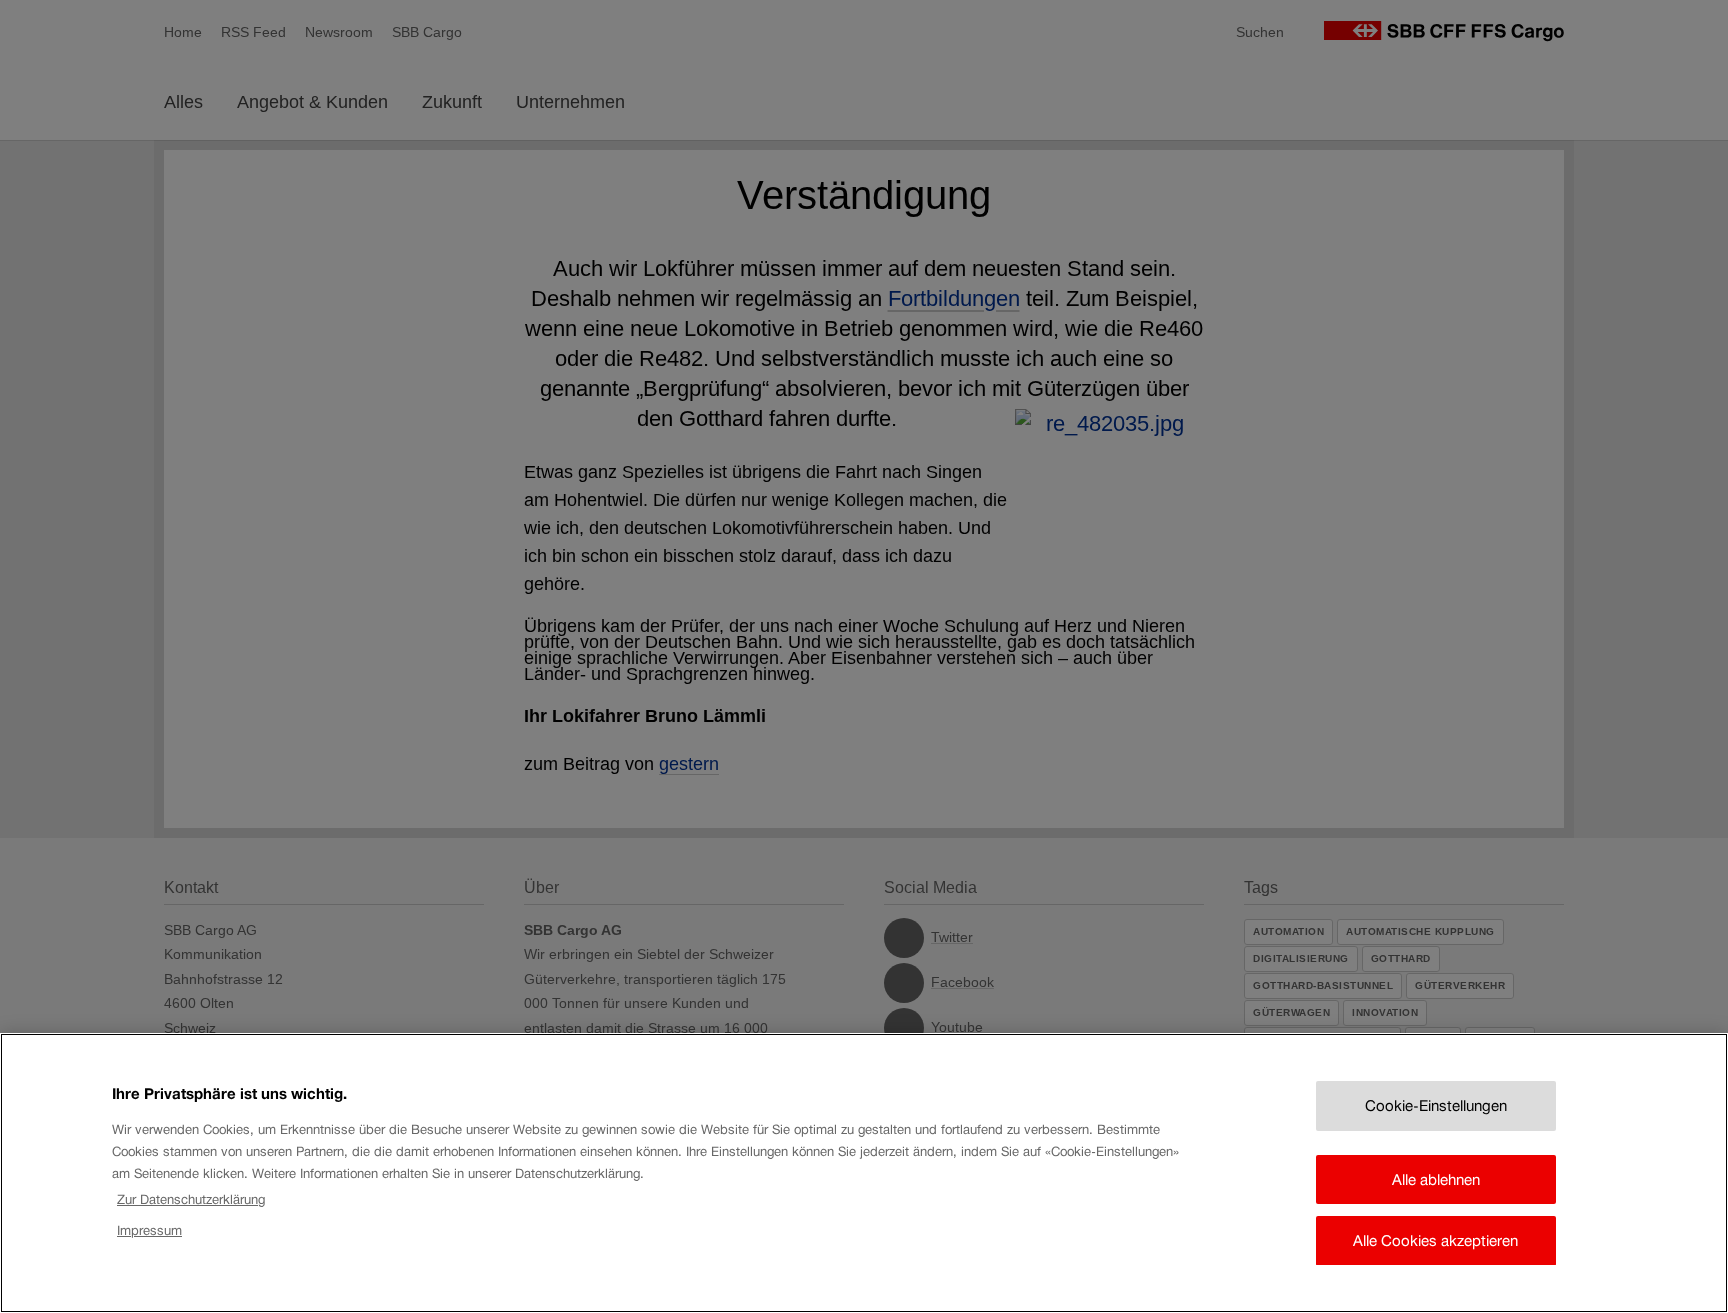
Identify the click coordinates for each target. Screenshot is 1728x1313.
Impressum (149, 1229)
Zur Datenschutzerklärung (191, 1199)
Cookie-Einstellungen (1436, 1105)
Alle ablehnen (1436, 1178)
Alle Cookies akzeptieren (1435, 1240)
